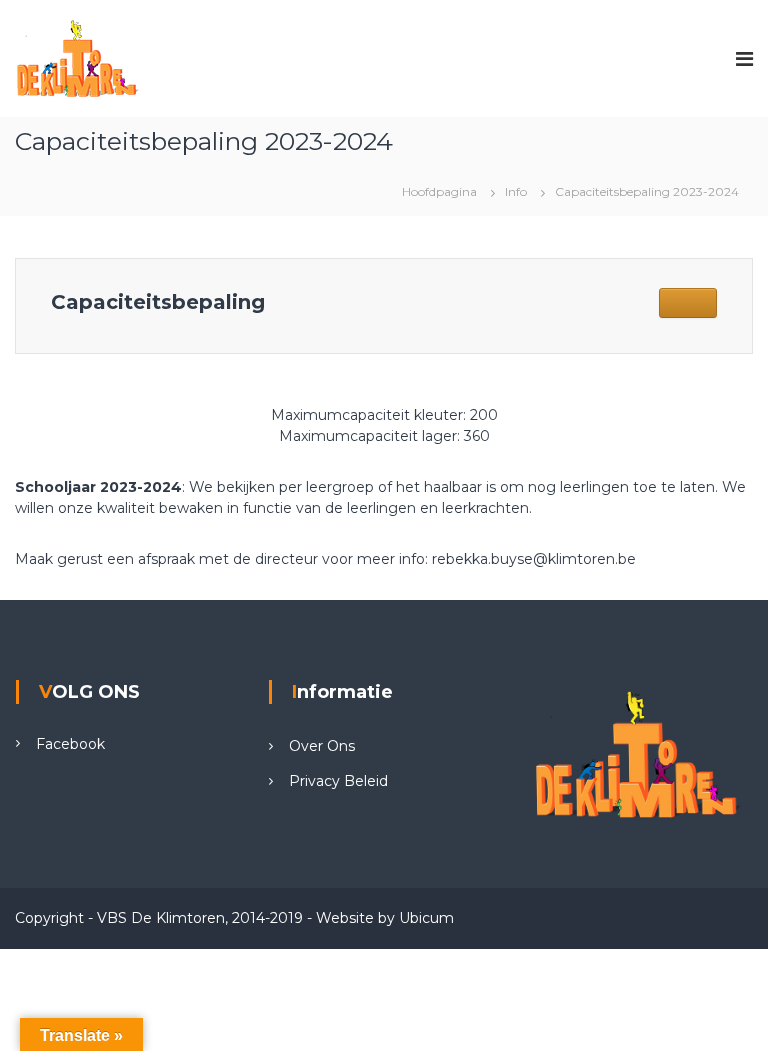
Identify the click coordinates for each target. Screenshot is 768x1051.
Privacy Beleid (338, 781)
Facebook (70, 744)
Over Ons (322, 746)
